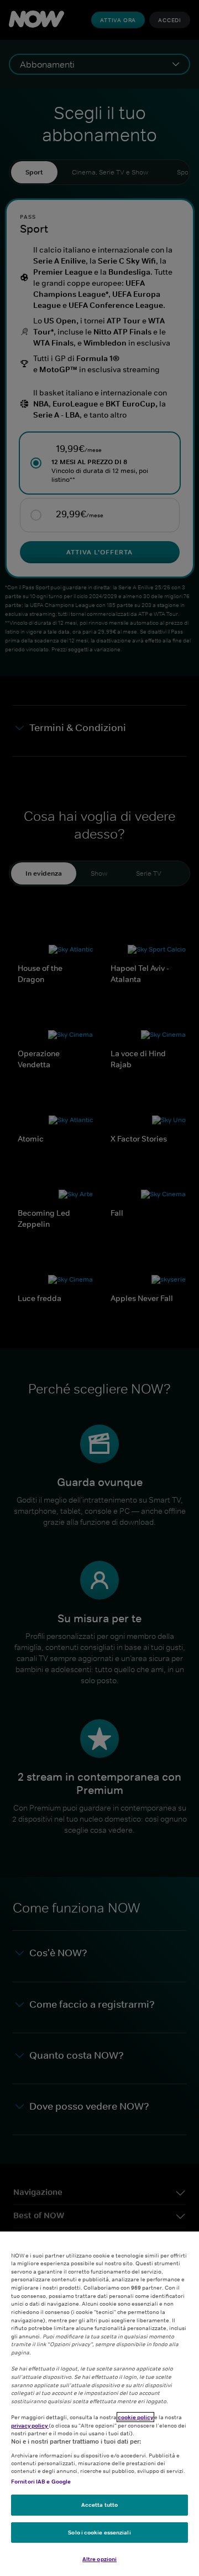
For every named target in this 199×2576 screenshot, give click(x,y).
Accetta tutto (99, 2505)
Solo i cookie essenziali (99, 2532)
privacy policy (30, 2425)
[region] (99, 2404)
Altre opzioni (99, 2559)
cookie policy (135, 2417)
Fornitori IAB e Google (41, 2481)
